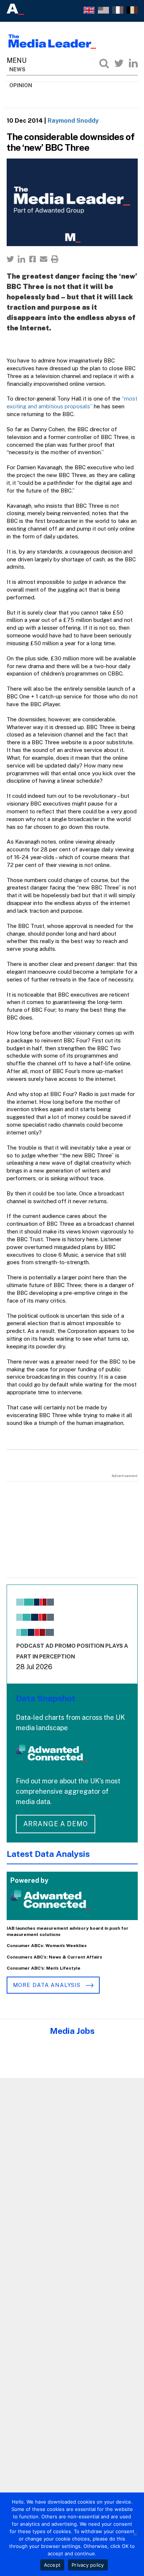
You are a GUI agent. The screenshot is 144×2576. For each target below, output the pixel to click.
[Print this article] (55, 259)
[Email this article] (44, 259)
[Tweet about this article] (10, 259)
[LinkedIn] (133, 63)
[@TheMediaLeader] (119, 63)
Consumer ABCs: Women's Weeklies (47, 1946)
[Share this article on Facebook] (32, 259)
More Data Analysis (48, 1985)
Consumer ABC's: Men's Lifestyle (44, 1968)
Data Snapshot (46, 1698)
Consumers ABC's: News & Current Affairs (54, 1957)
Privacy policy (88, 2565)
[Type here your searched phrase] (104, 63)
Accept (52, 2565)
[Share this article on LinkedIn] (21, 259)
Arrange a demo (56, 1824)
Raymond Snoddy (73, 120)
